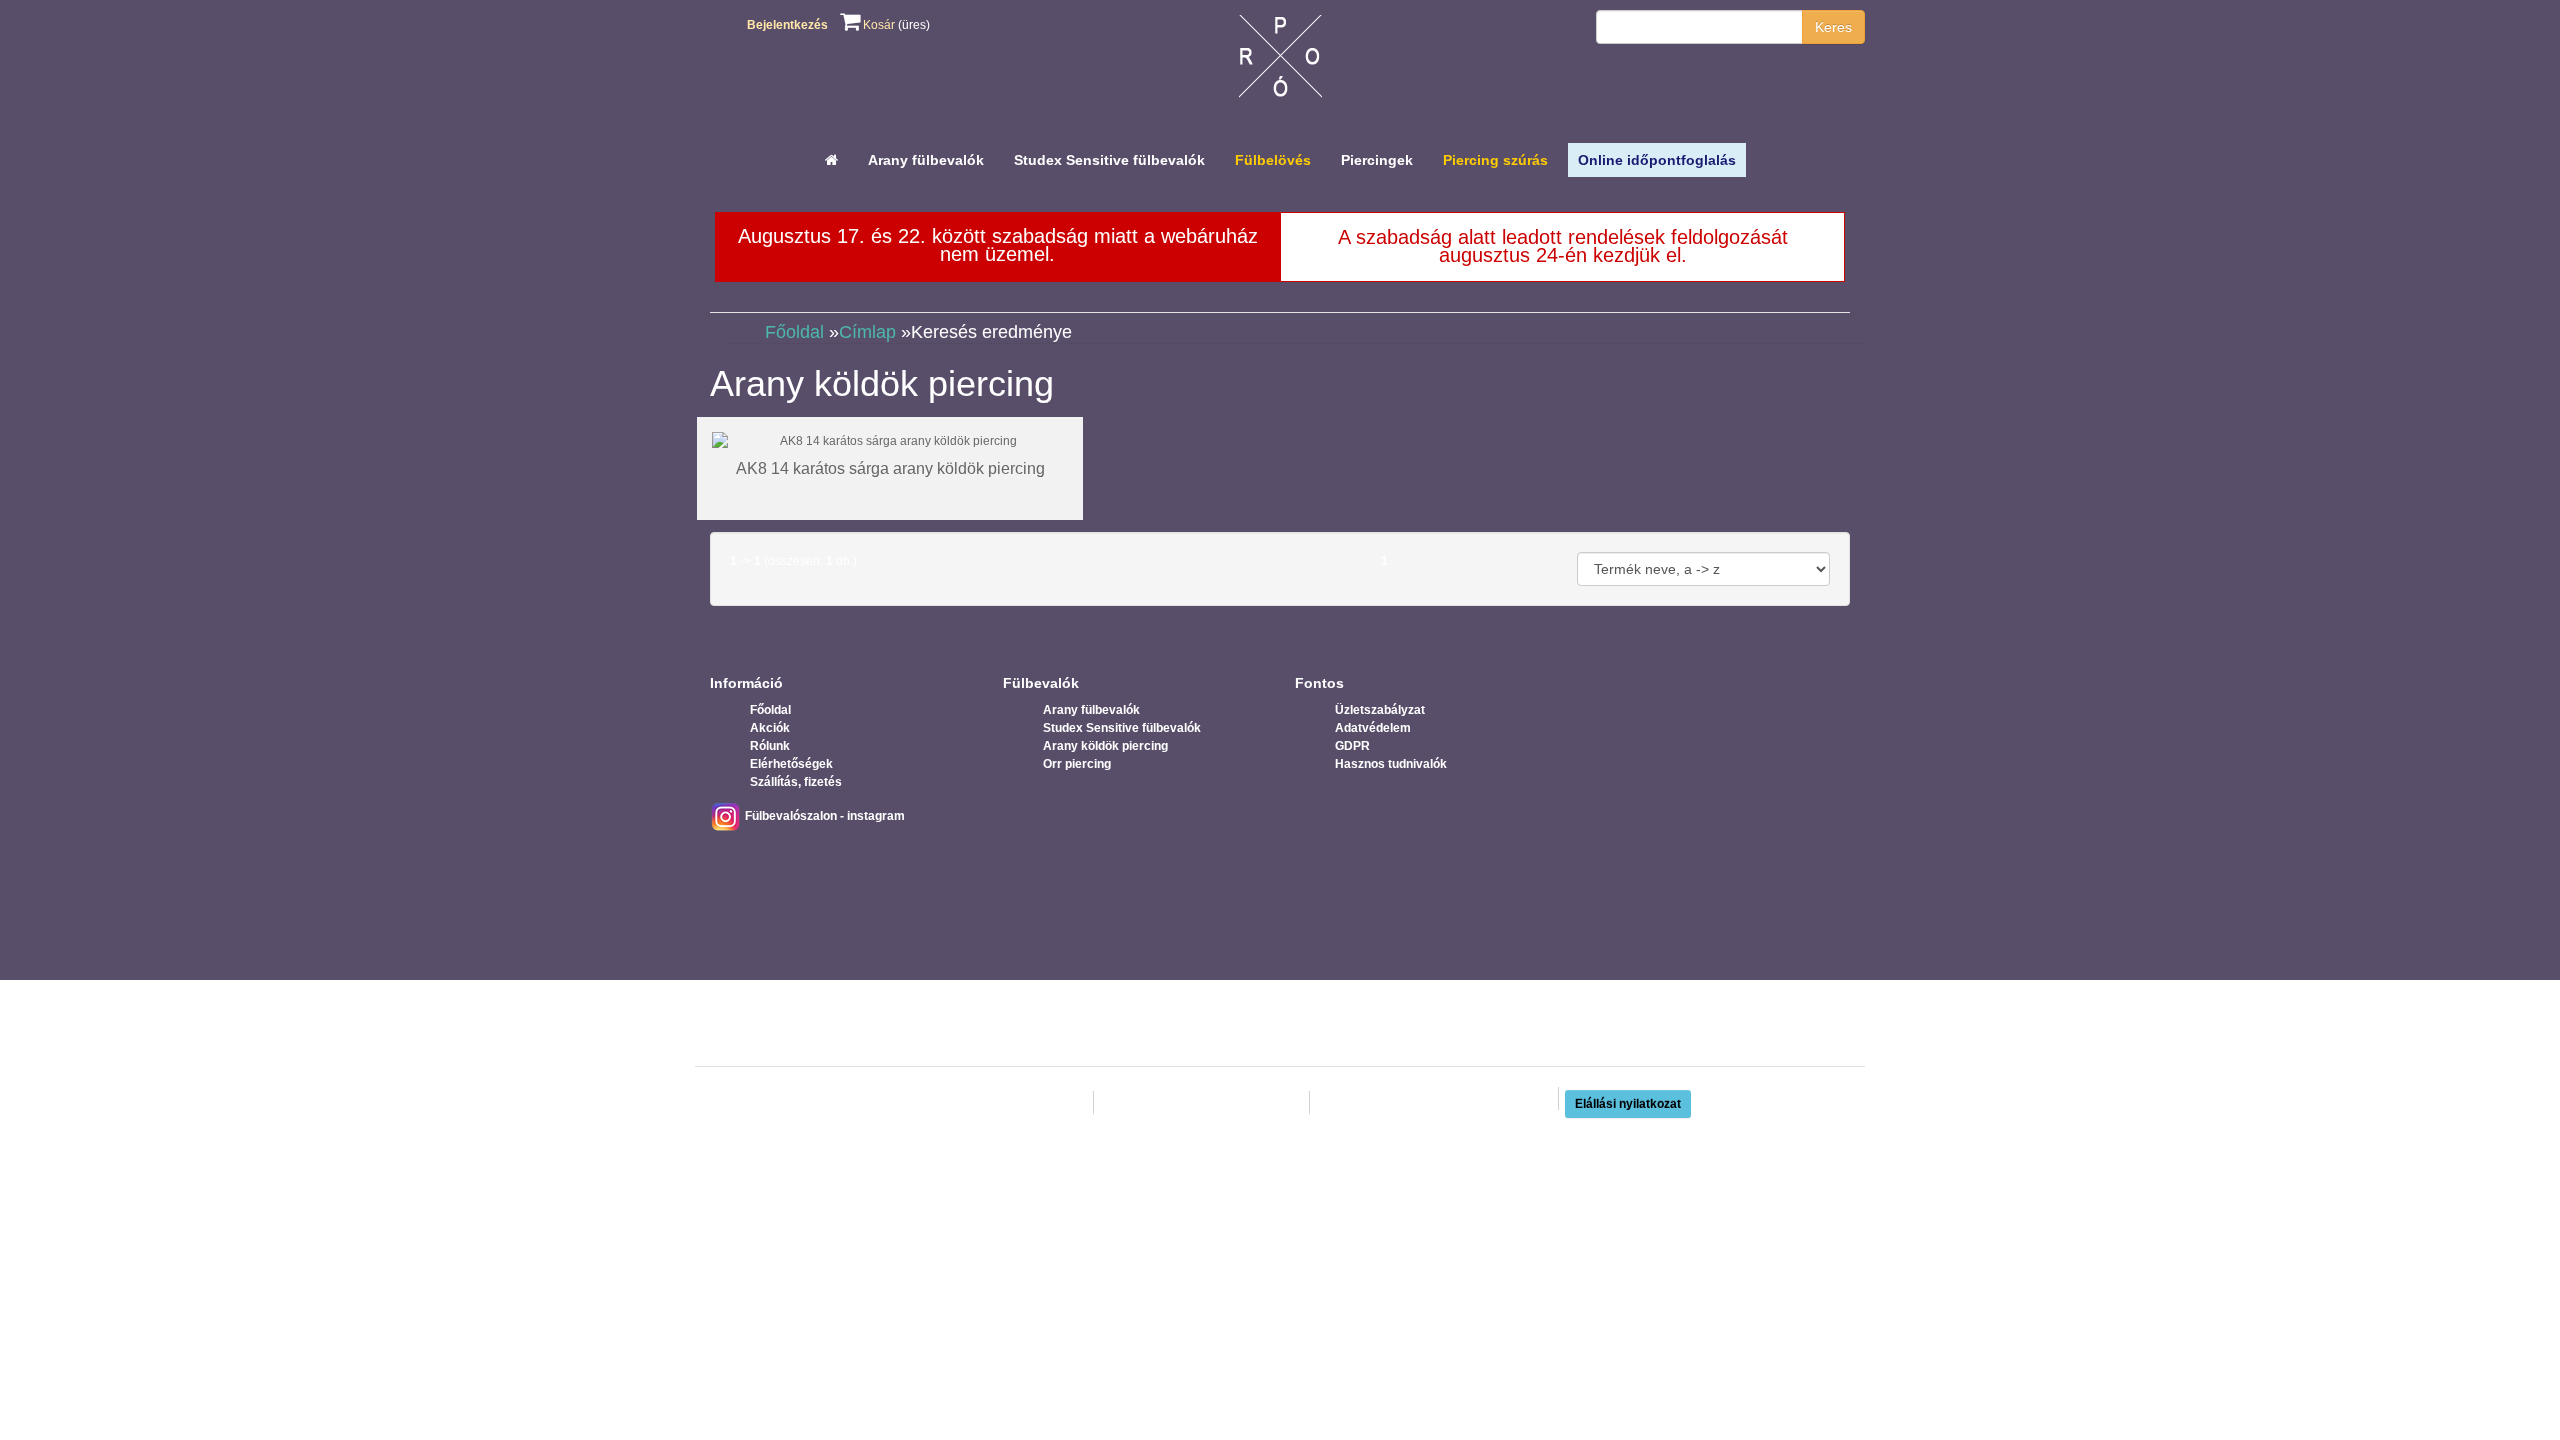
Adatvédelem (1373, 728)
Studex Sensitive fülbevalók (1109, 160)
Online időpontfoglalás (1657, 160)
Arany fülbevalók (926, 160)
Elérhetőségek (791, 764)
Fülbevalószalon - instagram (823, 816)
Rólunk (770, 746)
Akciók (770, 728)
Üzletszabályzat (1380, 710)
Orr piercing (1077, 764)
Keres (1833, 27)
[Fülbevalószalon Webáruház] (1280, 61)
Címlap (867, 332)
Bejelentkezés (787, 25)
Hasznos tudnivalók (1391, 764)
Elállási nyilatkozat (1628, 1104)
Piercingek (1377, 160)
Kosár (877, 25)
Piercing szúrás (1495, 160)
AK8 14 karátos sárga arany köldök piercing (890, 468)
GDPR (1352, 746)
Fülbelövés (1273, 160)
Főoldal (794, 332)
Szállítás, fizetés (796, 782)
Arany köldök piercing (1105, 746)
